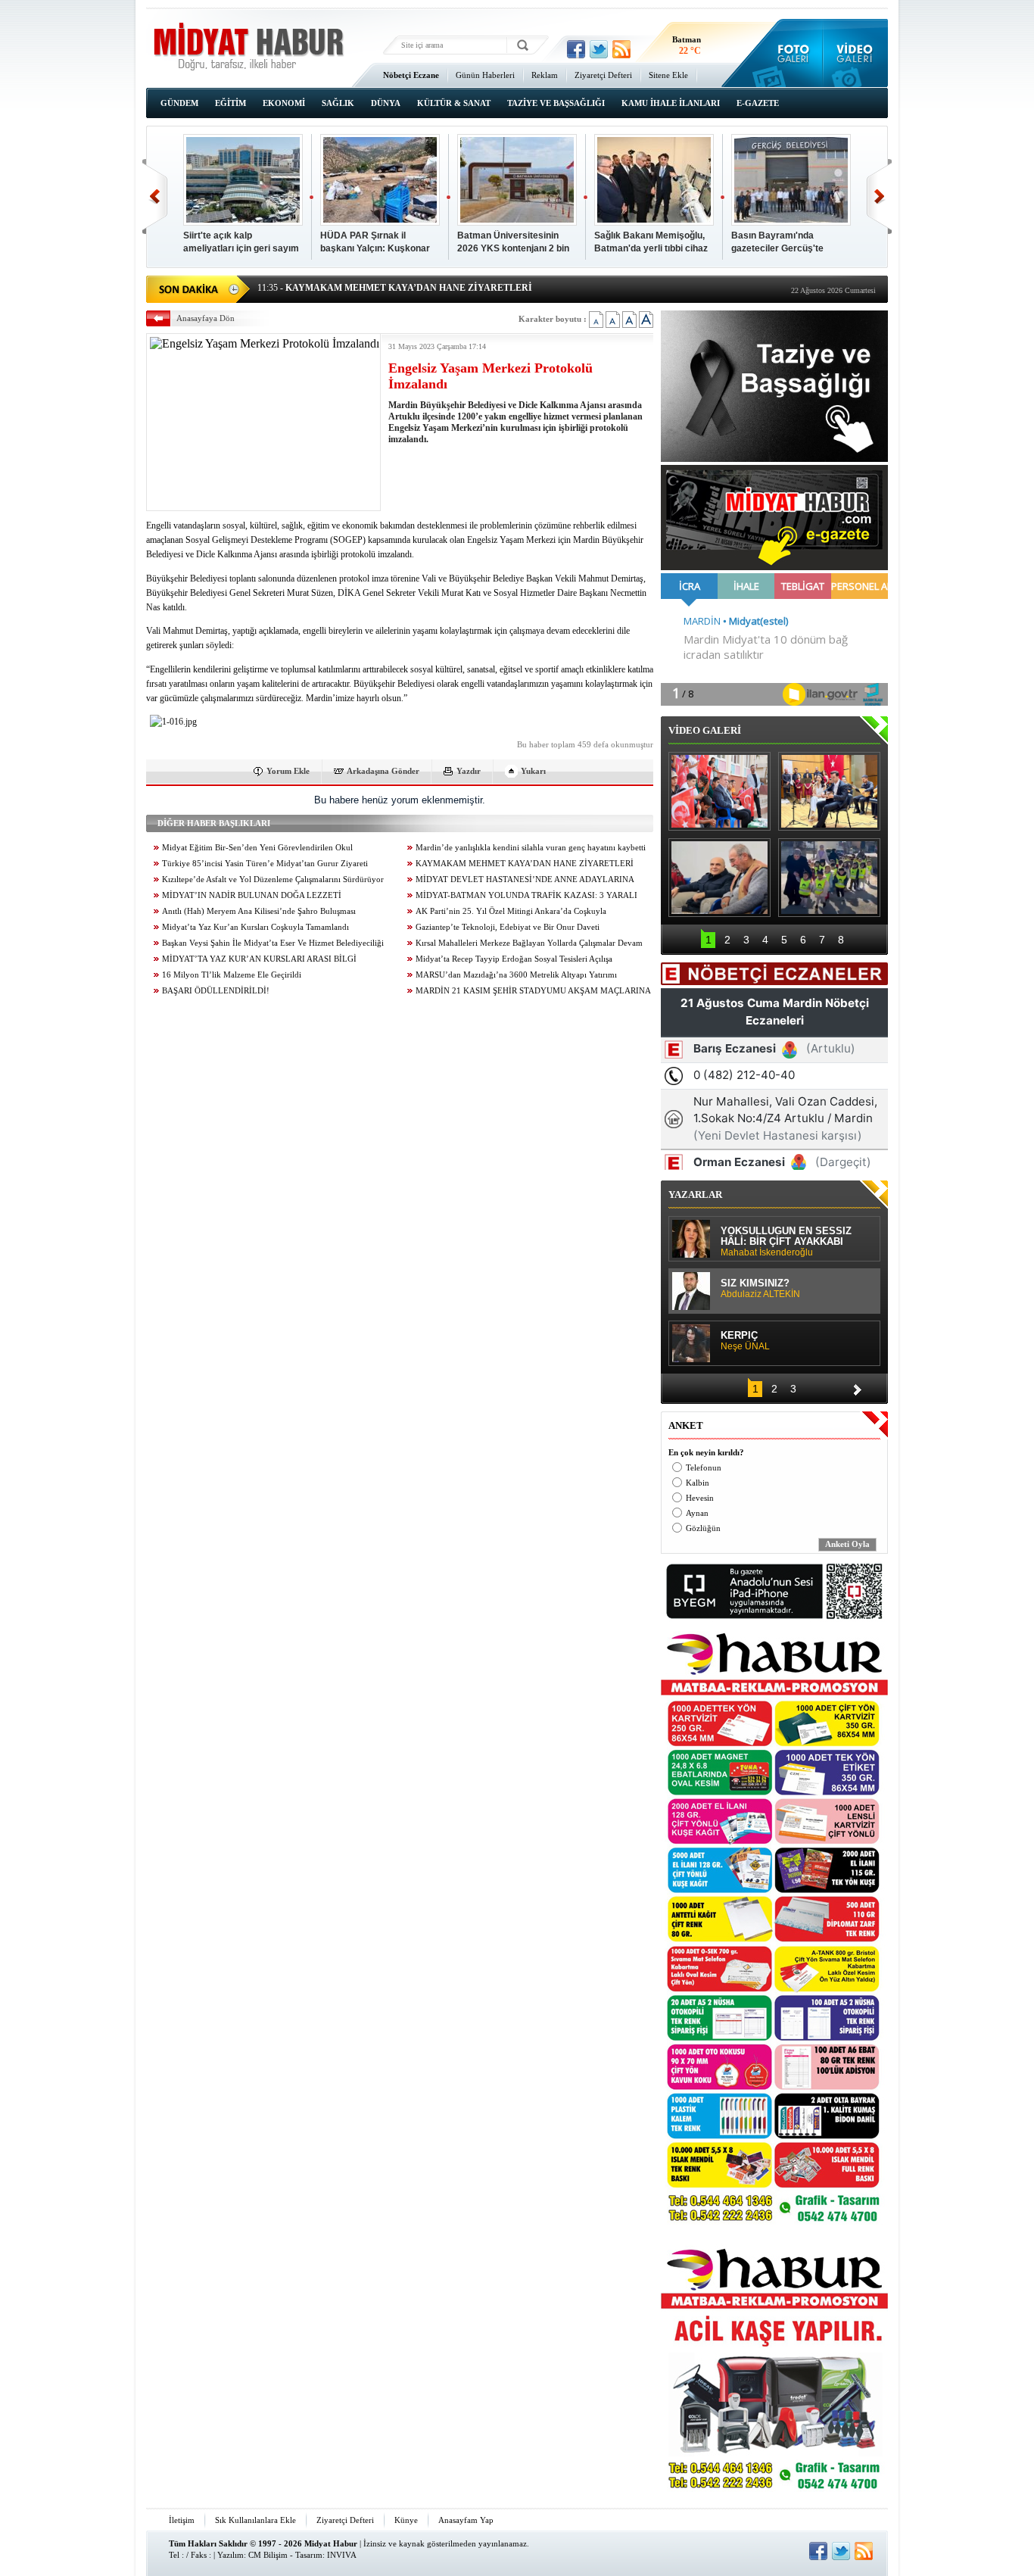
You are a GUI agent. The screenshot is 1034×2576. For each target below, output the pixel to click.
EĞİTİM (230, 103)
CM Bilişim (268, 2555)
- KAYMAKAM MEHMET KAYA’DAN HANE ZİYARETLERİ (395, 288)
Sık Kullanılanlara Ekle (255, 2520)
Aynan (697, 1513)
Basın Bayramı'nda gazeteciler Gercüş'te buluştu (777, 243)
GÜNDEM (179, 103)
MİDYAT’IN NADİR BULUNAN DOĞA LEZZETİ (252, 895)
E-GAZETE (758, 103)
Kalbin (698, 1483)
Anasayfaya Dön (206, 318)
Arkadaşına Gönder (383, 771)
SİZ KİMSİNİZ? (760, 1289)
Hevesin (700, 1498)
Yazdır (469, 771)
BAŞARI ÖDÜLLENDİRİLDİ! (216, 991)
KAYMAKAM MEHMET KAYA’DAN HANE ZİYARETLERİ (525, 864)
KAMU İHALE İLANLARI (671, 103)
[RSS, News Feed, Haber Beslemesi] (621, 49)
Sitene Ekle (668, 75)
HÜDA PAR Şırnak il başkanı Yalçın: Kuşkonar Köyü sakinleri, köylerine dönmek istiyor (375, 243)
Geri (155, 196)
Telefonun (704, 1468)
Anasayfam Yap (466, 2520)
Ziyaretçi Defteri (603, 75)
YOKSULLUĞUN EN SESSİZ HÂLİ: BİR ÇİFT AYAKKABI (786, 1242)
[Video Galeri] (856, 53)
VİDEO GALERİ (705, 730)
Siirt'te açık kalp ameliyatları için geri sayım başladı (241, 243)
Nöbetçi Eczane (411, 75)
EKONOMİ (284, 103)
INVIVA (342, 2555)
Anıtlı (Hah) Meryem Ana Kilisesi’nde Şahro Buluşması (259, 911)
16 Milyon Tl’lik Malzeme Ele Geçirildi (232, 975)
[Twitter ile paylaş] (599, 49)
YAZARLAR (695, 1194)
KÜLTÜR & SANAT (454, 103)
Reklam (545, 75)
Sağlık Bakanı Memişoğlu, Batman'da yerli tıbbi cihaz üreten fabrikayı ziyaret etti (652, 243)
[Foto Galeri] (790, 53)
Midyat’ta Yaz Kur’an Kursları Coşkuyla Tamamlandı (255, 927)
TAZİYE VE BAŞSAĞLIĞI (556, 103)
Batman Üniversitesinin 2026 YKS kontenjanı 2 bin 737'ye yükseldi (513, 243)
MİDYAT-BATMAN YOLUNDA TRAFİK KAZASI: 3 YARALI (526, 895)
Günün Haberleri (485, 75)
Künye (406, 2520)
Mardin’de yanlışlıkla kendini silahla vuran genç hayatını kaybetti (531, 848)
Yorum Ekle (288, 771)
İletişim (182, 2520)
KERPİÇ (745, 1341)
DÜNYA (386, 103)
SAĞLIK (338, 103)
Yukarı (533, 771)
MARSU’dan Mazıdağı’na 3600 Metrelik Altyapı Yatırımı (516, 975)
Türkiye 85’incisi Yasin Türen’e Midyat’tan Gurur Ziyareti (265, 864)
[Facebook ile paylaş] (576, 49)
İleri (879, 196)
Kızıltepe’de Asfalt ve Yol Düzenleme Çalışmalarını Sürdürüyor (273, 879)
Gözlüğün (703, 1528)
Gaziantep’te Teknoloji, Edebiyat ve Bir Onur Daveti (508, 927)
